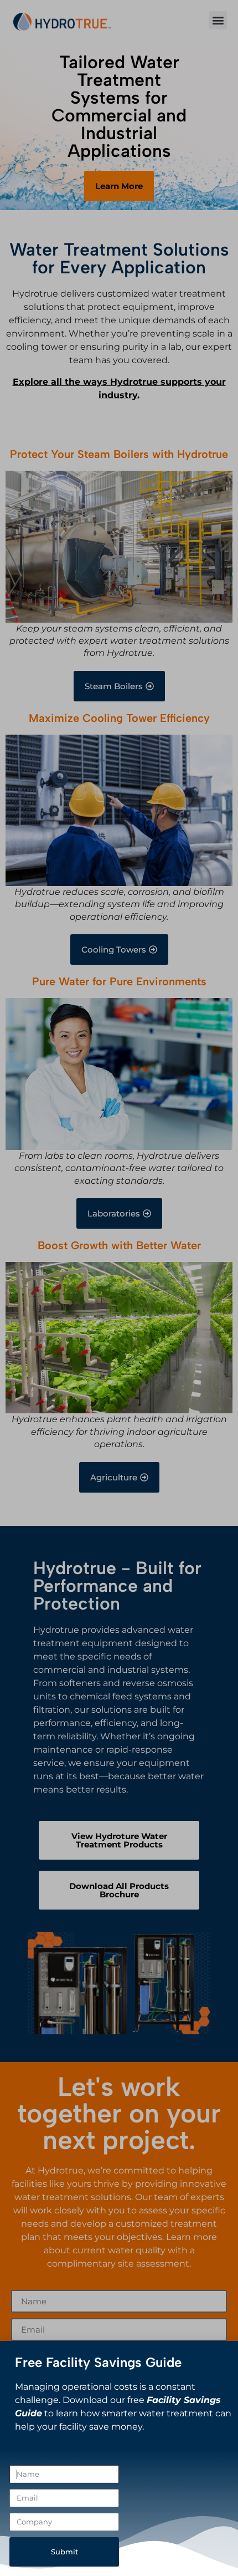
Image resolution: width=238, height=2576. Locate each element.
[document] (119, 1288)
